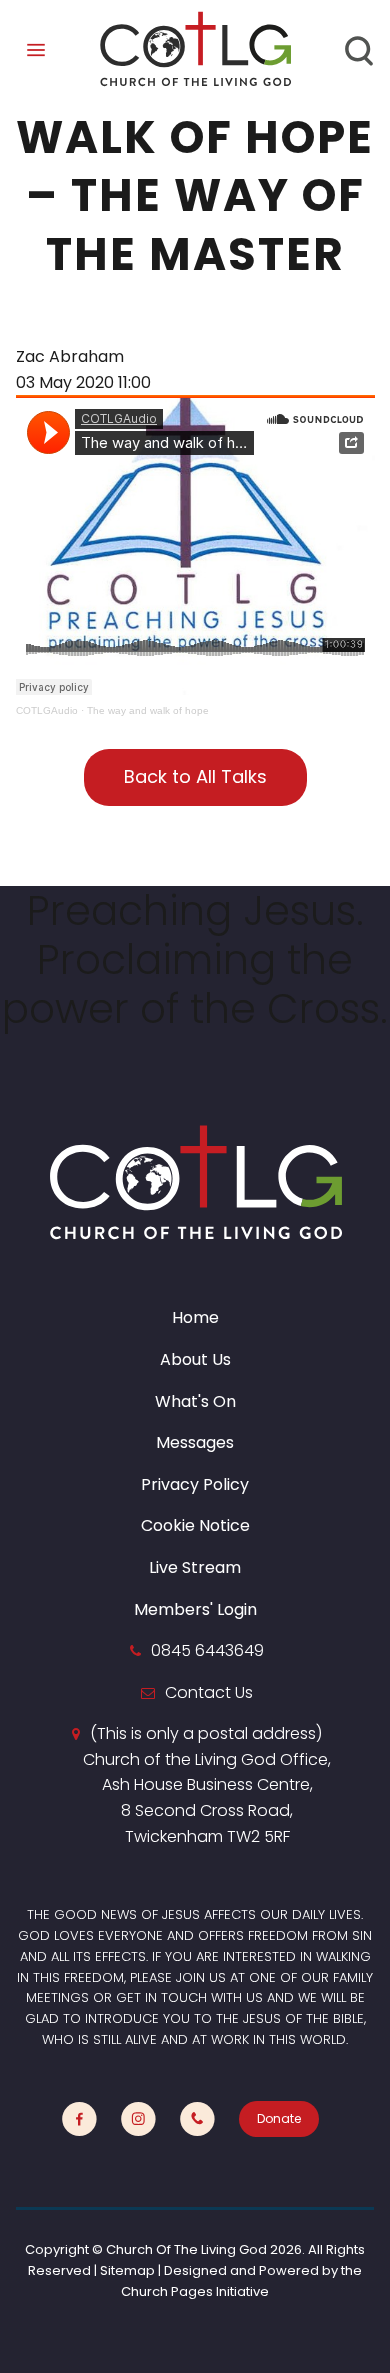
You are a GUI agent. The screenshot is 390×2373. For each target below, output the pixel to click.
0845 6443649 (207, 1650)
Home (195, 1317)
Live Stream (195, 1567)
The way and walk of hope (148, 710)
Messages (195, 1442)
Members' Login (195, 1609)
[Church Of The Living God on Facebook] (79, 2119)
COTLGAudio (47, 710)
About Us (195, 1359)
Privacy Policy (195, 1484)
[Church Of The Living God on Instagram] (138, 2119)
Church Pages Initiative (195, 2291)
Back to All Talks (195, 776)
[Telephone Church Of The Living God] (197, 2119)
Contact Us (209, 1692)
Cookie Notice (195, 1525)
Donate (279, 2118)
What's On (195, 1401)
